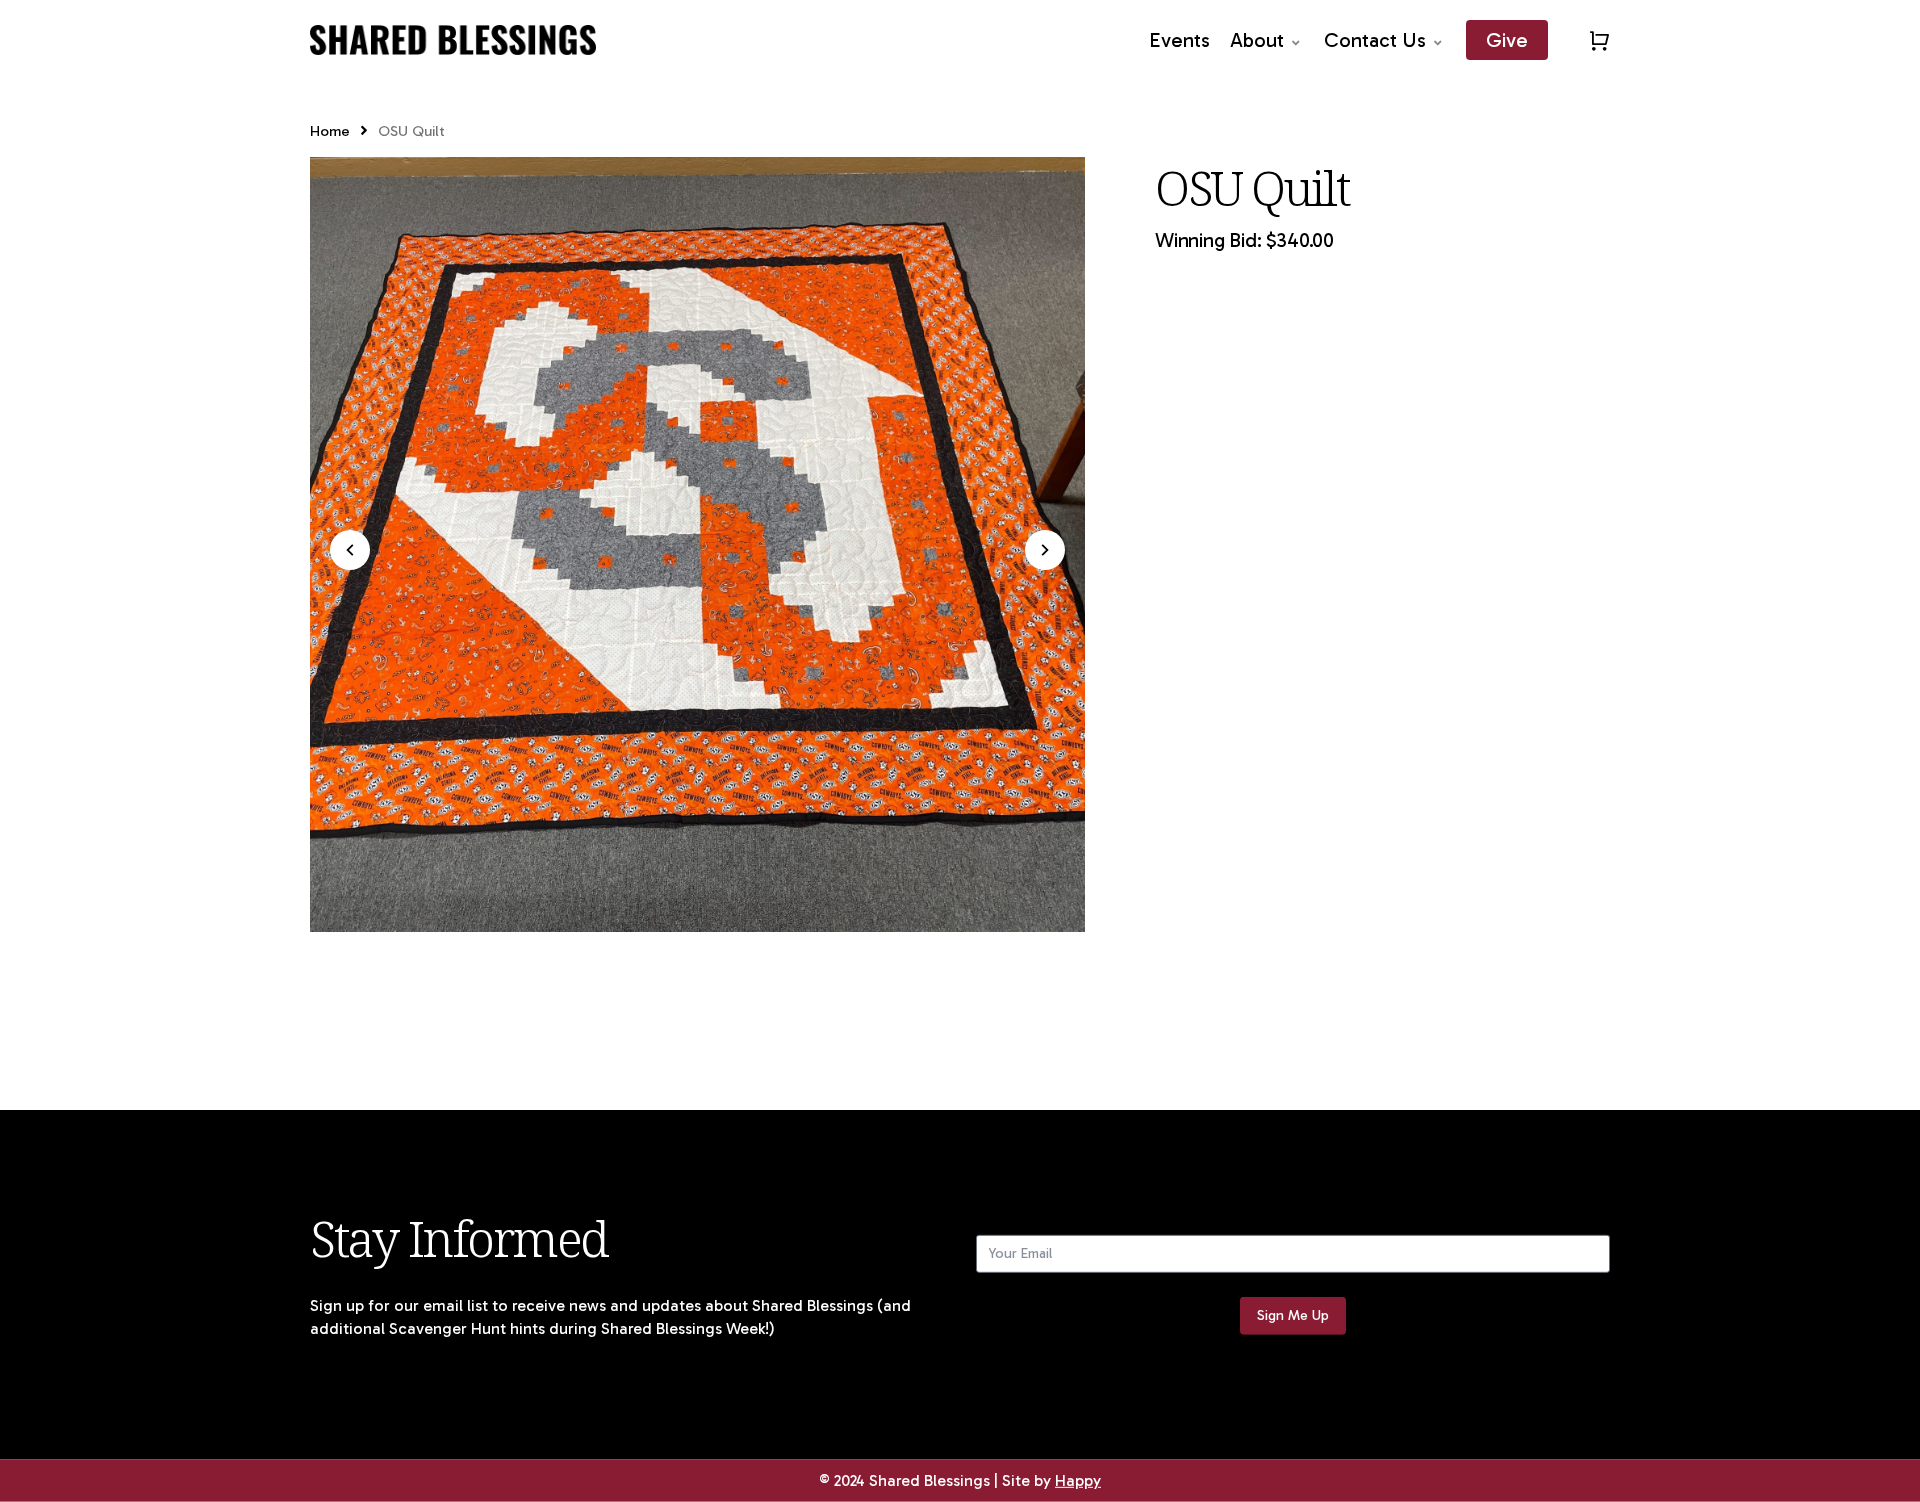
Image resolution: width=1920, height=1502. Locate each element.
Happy (1078, 1480)
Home (330, 131)
